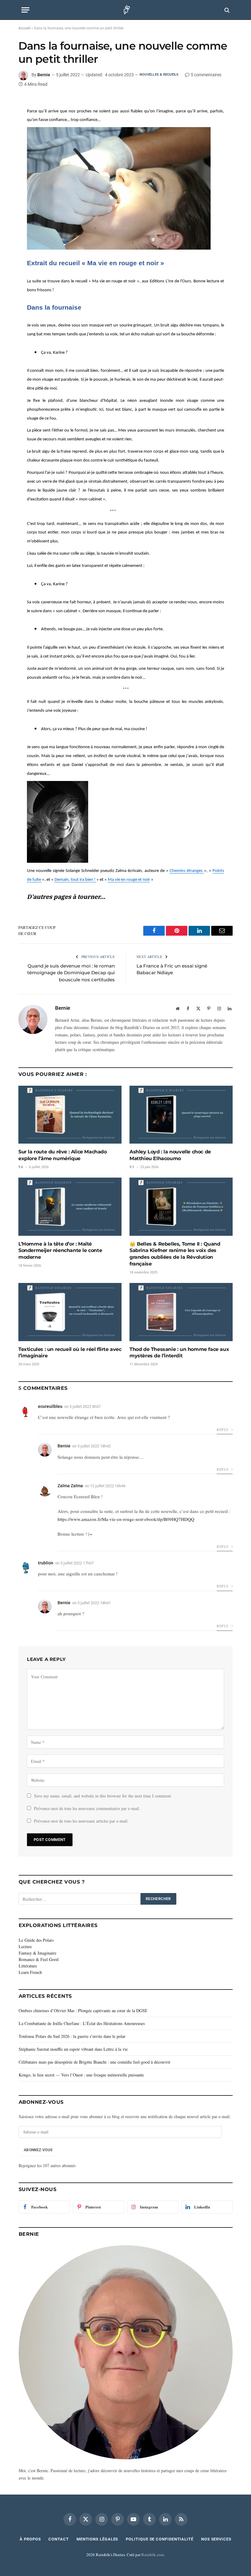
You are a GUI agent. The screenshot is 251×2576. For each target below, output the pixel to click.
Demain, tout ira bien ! (75, 880)
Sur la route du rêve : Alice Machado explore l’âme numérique (63, 1155)
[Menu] (25, 10)
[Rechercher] (226, 10)
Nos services (216, 2539)
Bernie (44, 75)
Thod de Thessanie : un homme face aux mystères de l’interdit (179, 1353)
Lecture (25, 1946)
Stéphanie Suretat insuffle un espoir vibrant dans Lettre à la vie (73, 2049)
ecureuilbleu (50, 1406)
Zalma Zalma (70, 1486)
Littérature (28, 1966)
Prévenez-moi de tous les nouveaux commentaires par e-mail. (87, 1808)
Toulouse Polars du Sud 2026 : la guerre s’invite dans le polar (72, 2036)
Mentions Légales (97, 2539)
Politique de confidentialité (159, 2539)
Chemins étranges (187, 871)
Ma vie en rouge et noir (129, 880)
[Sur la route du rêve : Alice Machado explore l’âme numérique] (70, 1115)
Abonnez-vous (38, 2150)
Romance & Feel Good (39, 1959)
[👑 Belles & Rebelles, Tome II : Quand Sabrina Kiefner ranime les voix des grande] (181, 1207)
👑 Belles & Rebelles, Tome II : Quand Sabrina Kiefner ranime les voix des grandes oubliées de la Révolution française (175, 1254)
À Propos (30, 2539)
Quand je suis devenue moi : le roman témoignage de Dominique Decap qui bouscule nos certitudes (71, 973)
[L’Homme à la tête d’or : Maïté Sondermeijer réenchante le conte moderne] (70, 1207)
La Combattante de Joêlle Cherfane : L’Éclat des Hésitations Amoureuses (82, 2023)
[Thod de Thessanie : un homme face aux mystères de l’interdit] (181, 1312)
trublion (46, 1563)
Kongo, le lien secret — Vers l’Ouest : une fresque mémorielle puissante (81, 2075)
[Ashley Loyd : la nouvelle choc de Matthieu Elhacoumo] (181, 1115)
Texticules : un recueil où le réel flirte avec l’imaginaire (70, 1353)
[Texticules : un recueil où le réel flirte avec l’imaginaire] (70, 1312)
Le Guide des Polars (36, 1940)
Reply (223, 1429)
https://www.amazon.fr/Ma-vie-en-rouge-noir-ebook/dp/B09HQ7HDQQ (126, 1519)
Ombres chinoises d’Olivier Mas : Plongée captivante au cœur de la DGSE (83, 2010)
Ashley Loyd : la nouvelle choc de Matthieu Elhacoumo (170, 1155)
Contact (58, 2539)
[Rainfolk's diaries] (126, 10)
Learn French (30, 1972)
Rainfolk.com (153, 2555)
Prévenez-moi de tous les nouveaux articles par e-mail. (81, 1821)
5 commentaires (206, 75)
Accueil (24, 28)
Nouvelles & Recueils (159, 75)
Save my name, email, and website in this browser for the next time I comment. (103, 1796)
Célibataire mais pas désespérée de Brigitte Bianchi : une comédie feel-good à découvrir (95, 2062)
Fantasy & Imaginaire (37, 1953)
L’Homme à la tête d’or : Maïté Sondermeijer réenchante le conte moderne (60, 1251)
